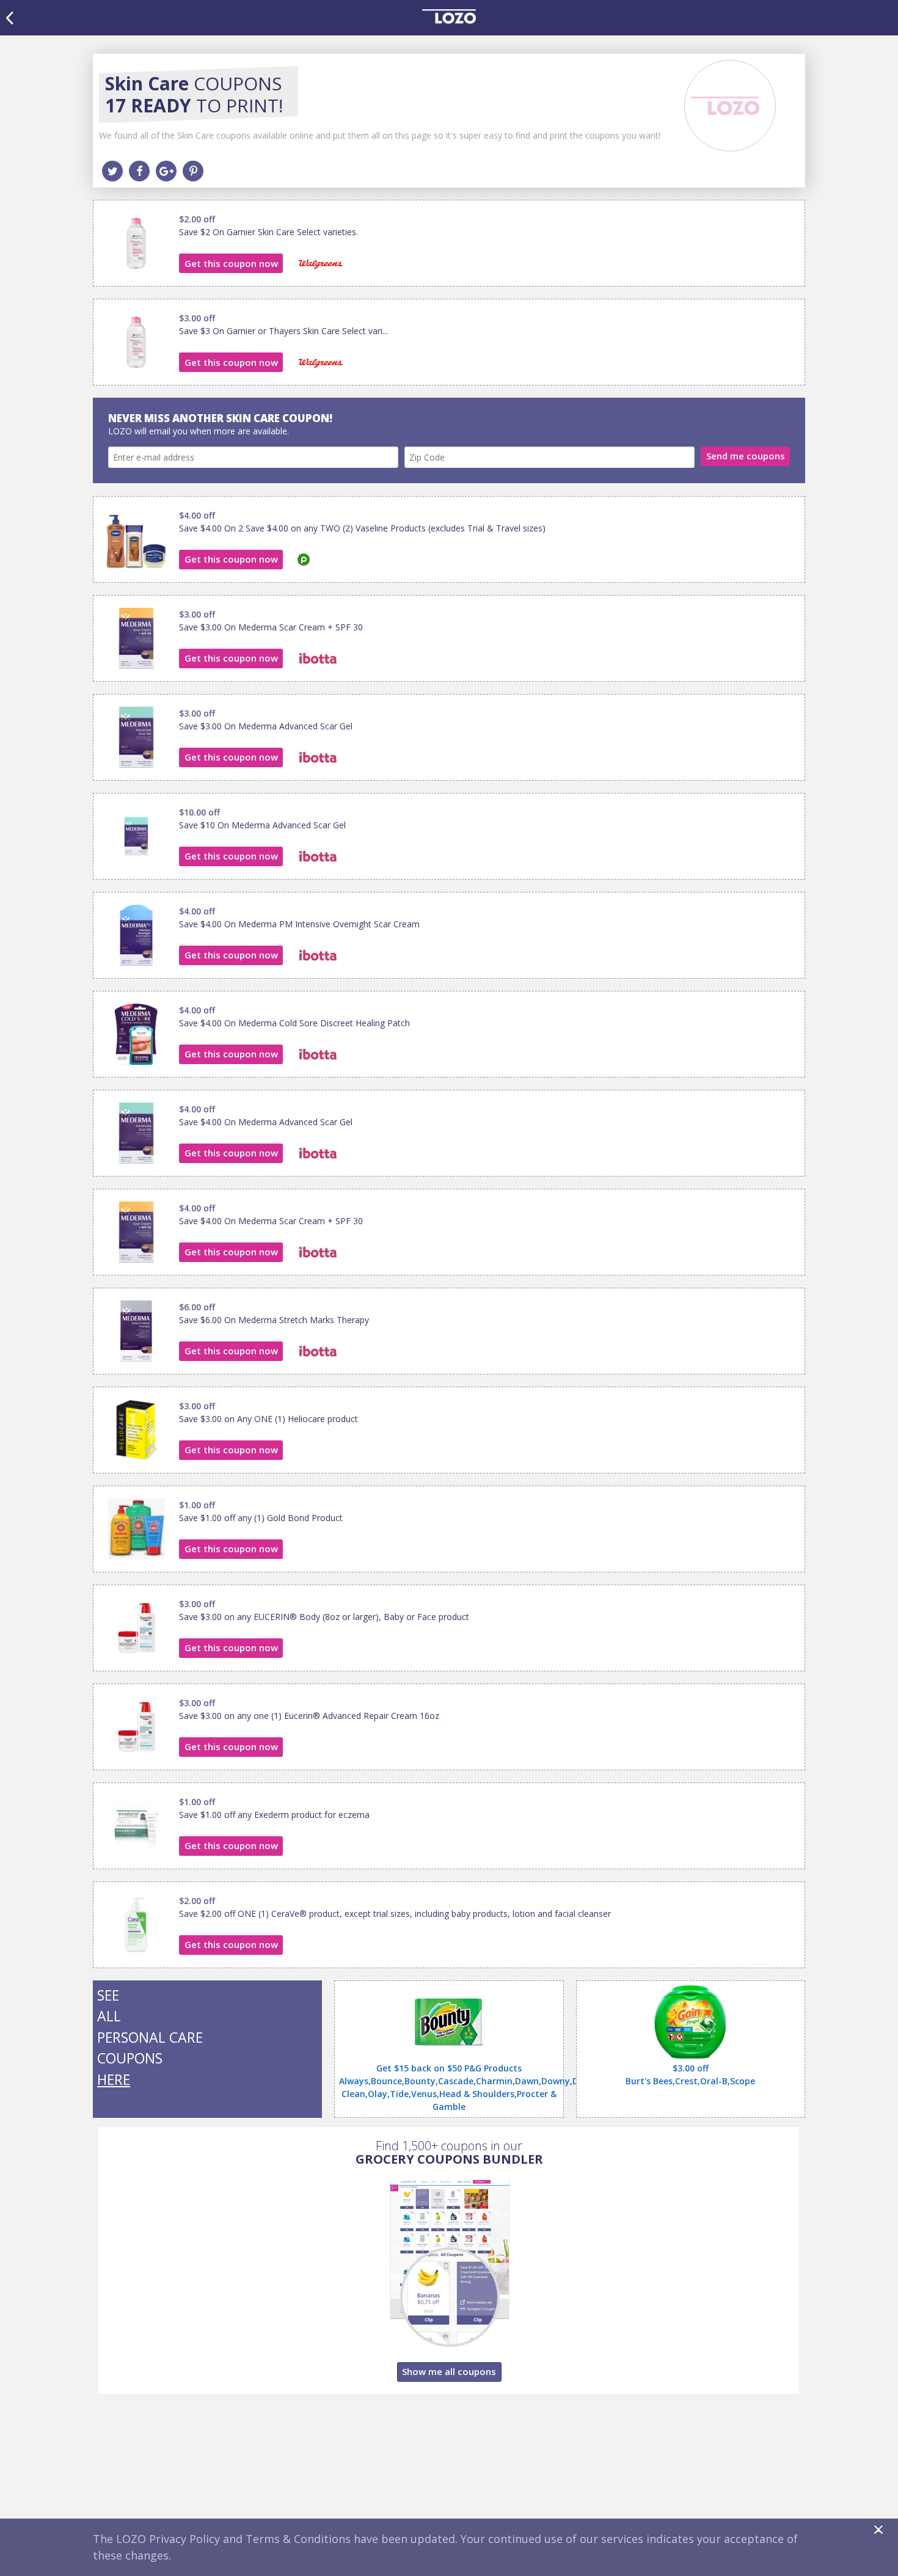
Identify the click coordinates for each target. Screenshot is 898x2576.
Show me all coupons (449, 2371)
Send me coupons (746, 456)
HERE (114, 2079)
